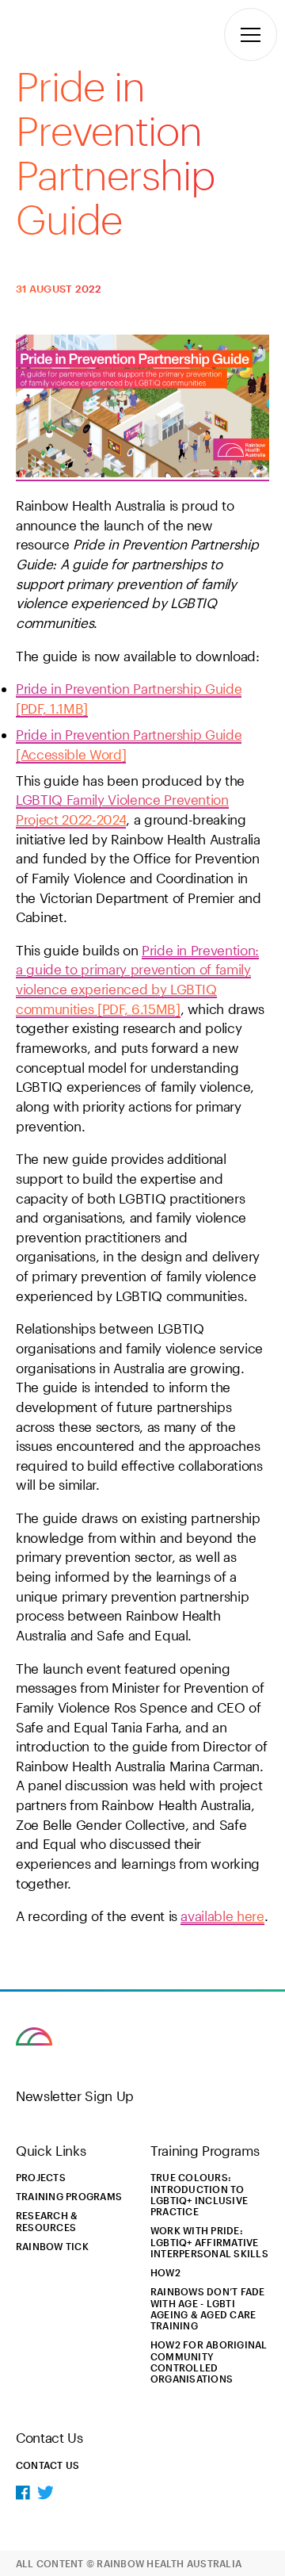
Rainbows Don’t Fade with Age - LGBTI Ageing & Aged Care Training (208, 2308)
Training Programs (69, 2196)
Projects (41, 2177)
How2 (165, 2272)
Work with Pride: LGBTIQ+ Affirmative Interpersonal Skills (209, 2242)
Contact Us (47, 2465)
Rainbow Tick (52, 2246)
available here (222, 1916)
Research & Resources (47, 2221)
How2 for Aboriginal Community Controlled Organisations (209, 2362)
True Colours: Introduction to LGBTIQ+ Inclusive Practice (199, 2194)
